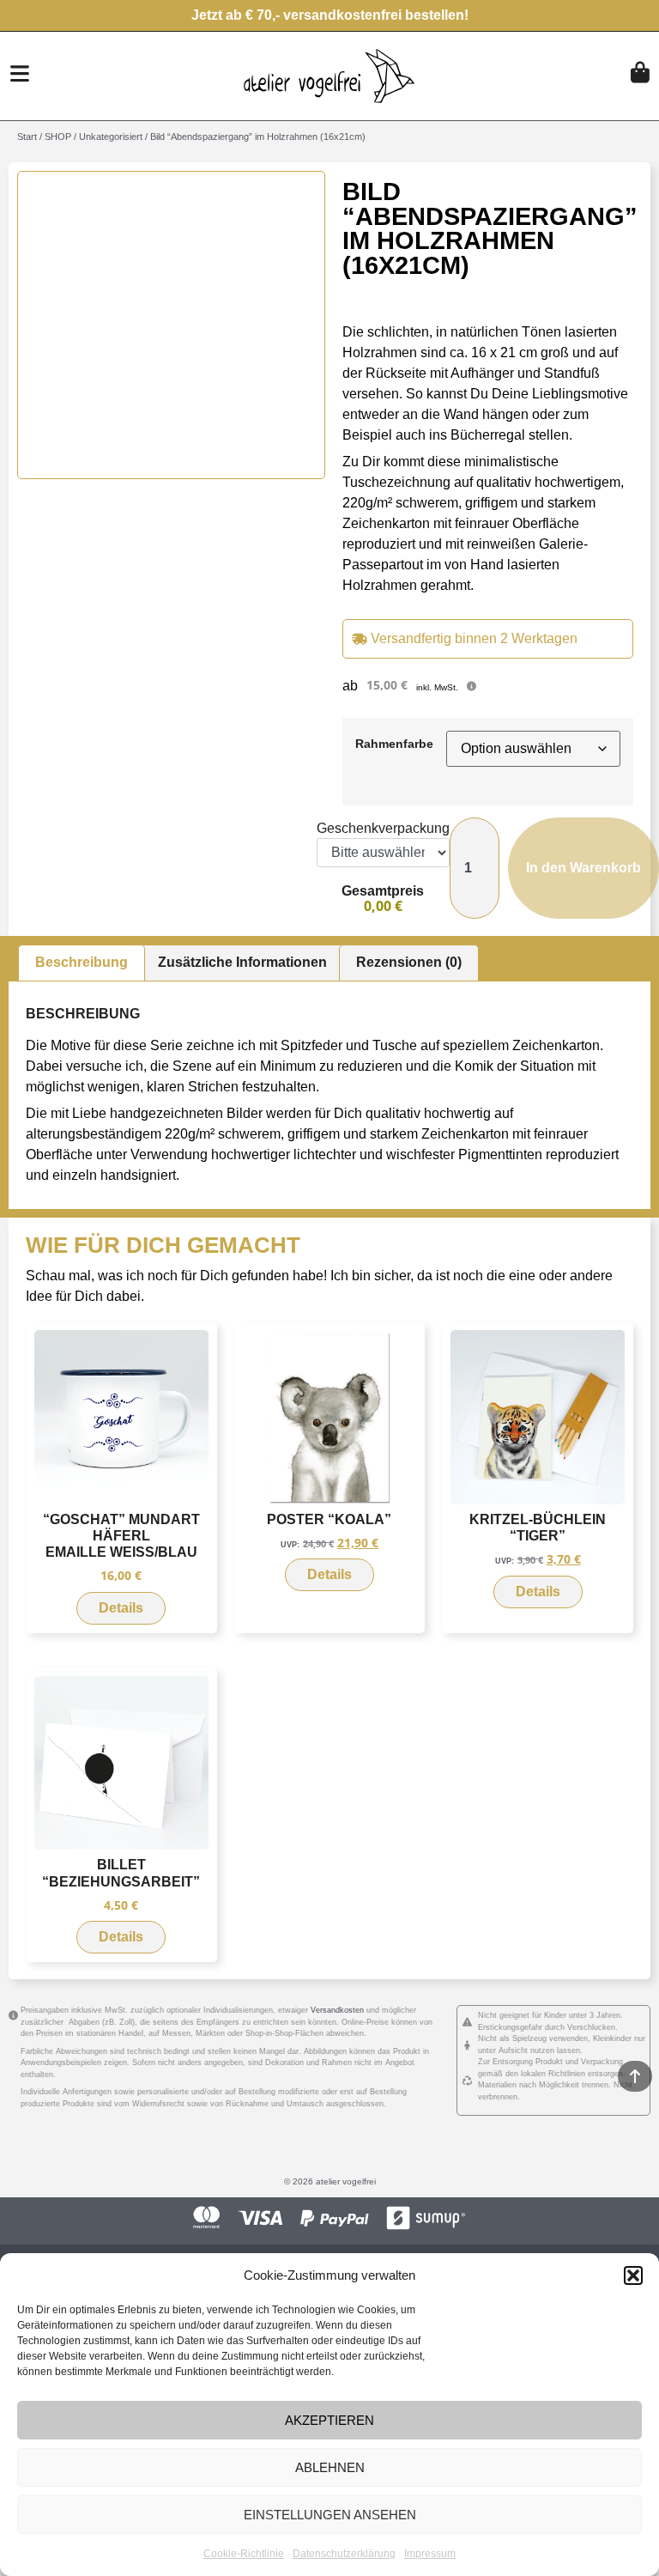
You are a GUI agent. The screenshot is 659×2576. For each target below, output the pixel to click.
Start (27, 137)
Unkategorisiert (111, 137)
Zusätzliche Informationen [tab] (242, 962)
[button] (633, 2275)
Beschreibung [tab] (82, 962)
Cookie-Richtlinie (244, 2554)
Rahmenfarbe (394, 744)
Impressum (430, 2554)
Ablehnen (330, 2467)
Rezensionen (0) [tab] (409, 962)
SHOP (58, 137)
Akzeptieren (329, 2420)
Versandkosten (337, 2010)
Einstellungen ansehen (330, 2515)
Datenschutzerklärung (344, 2554)
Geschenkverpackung (383, 829)
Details (121, 1608)
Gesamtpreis (383, 891)
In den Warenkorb (583, 868)
